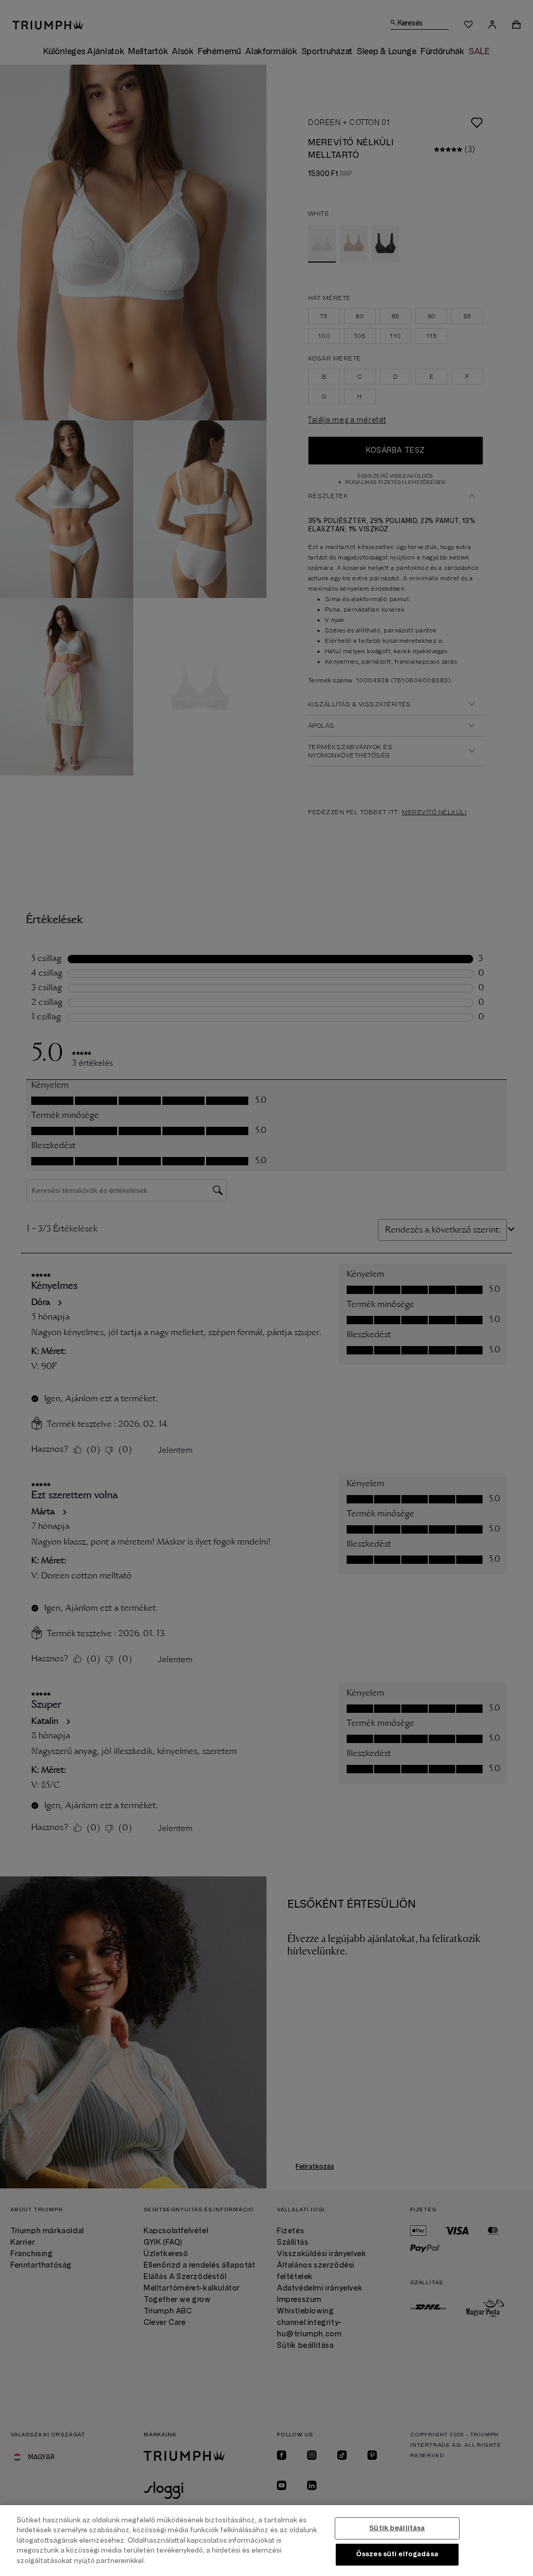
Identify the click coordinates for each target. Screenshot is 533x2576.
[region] (266, 2541)
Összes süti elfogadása (397, 2554)
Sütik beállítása (397, 2528)
